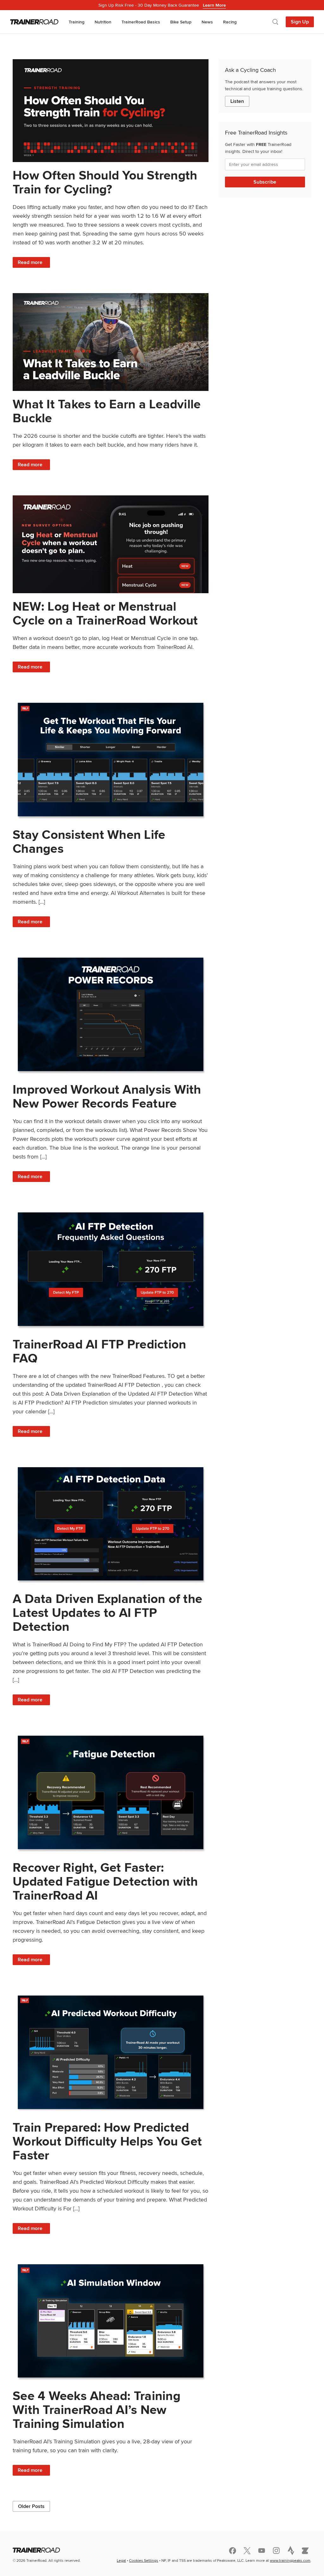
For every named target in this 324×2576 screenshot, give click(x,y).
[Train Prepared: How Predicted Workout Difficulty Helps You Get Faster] (111, 2052)
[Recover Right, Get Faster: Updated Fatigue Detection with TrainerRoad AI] (111, 1792)
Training (77, 22)
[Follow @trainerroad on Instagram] (276, 2551)
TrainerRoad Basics (141, 22)
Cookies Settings (144, 2560)
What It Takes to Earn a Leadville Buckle (107, 411)
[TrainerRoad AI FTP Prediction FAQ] (111, 1269)
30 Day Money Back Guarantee (162, 5)
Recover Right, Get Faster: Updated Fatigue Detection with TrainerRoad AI (105, 1881)
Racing (230, 22)
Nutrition (103, 22)
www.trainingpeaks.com (290, 2560)
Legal (121, 2560)
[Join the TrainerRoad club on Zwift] (305, 2551)
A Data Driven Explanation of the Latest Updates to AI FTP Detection (107, 1613)
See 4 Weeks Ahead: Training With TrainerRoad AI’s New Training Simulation (97, 2410)
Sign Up (300, 22)
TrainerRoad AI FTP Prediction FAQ (99, 1351)
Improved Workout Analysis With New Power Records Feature (107, 1096)
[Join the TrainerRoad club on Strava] (291, 2550)
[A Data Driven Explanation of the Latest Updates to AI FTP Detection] (111, 1524)
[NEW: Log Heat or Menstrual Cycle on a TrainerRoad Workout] (111, 544)
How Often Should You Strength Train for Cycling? (105, 182)
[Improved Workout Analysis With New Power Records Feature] (111, 1014)
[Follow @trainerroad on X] (247, 2551)
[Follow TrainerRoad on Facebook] (233, 2551)
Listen (237, 101)
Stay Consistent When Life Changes (89, 842)
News (207, 22)
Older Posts (31, 2506)
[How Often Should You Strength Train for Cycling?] (111, 111)
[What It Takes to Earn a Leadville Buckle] (111, 342)
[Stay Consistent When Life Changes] (111, 760)
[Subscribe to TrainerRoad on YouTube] (262, 2551)
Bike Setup (181, 22)
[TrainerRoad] (34, 22)
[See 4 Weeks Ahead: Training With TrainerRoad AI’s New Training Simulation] (111, 2321)
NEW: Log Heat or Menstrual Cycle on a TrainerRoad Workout (105, 613)
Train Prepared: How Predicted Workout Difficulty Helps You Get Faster (107, 2141)
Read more (34, 263)
